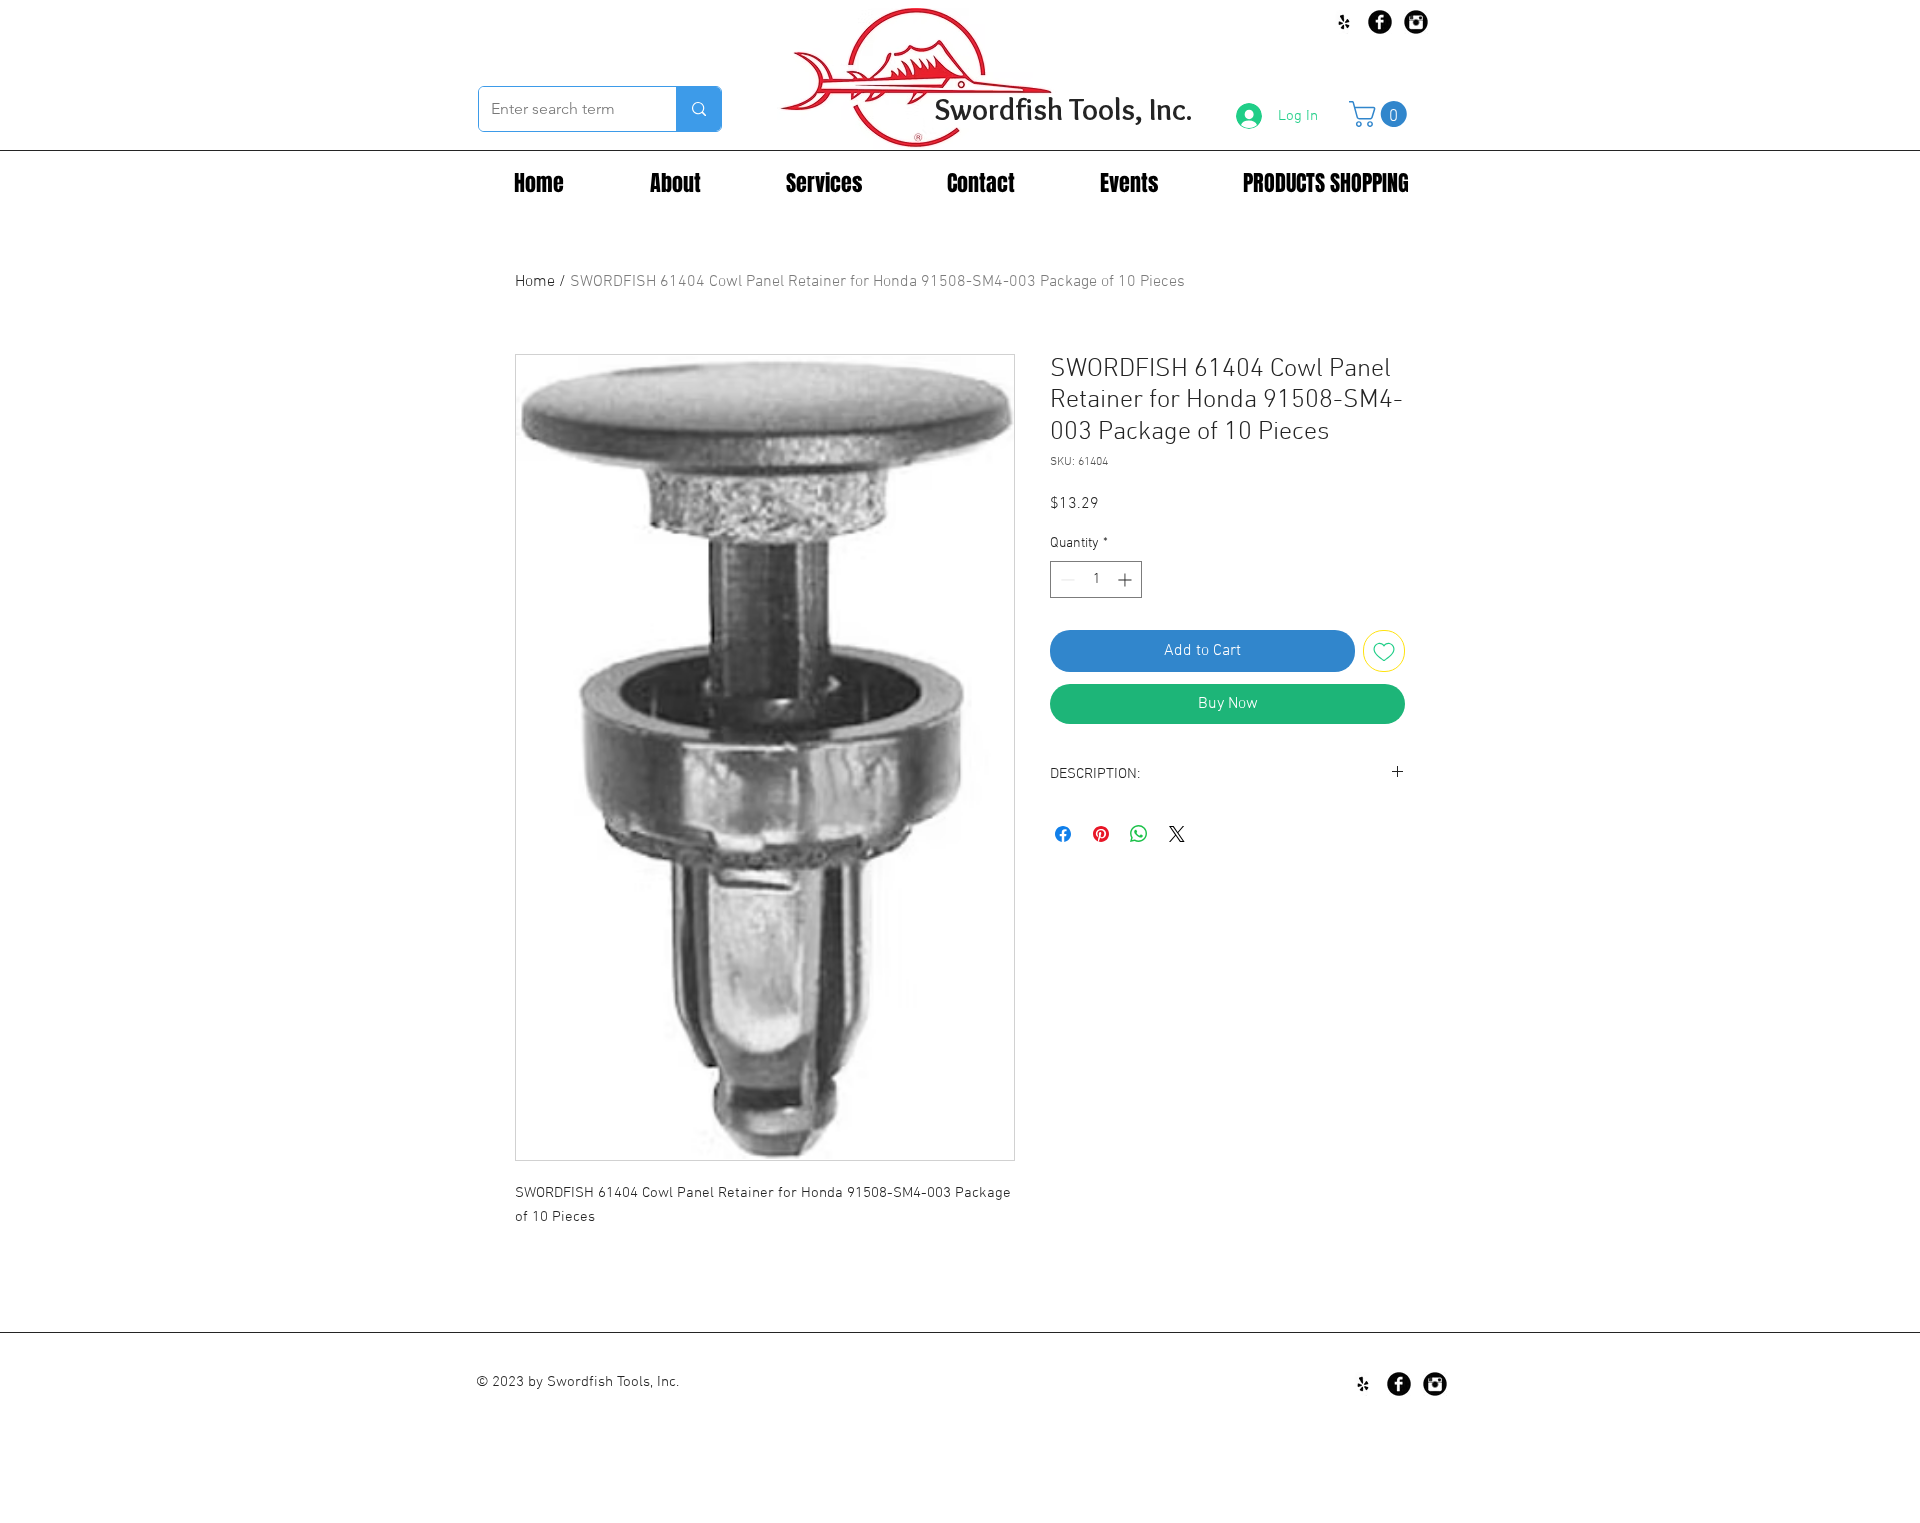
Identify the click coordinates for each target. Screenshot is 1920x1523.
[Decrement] (1065, 579)
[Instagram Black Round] (1416, 22)
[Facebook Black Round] (1380, 22)
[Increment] (1126, 579)
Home (535, 282)
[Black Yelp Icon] (1344, 22)
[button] (1381, 114)
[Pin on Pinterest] (1101, 834)
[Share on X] (1177, 834)
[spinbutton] (1096, 579)
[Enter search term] (698, 109)
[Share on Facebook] (1063, 834)
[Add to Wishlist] (1384, 651)
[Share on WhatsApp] (1139, 834)
